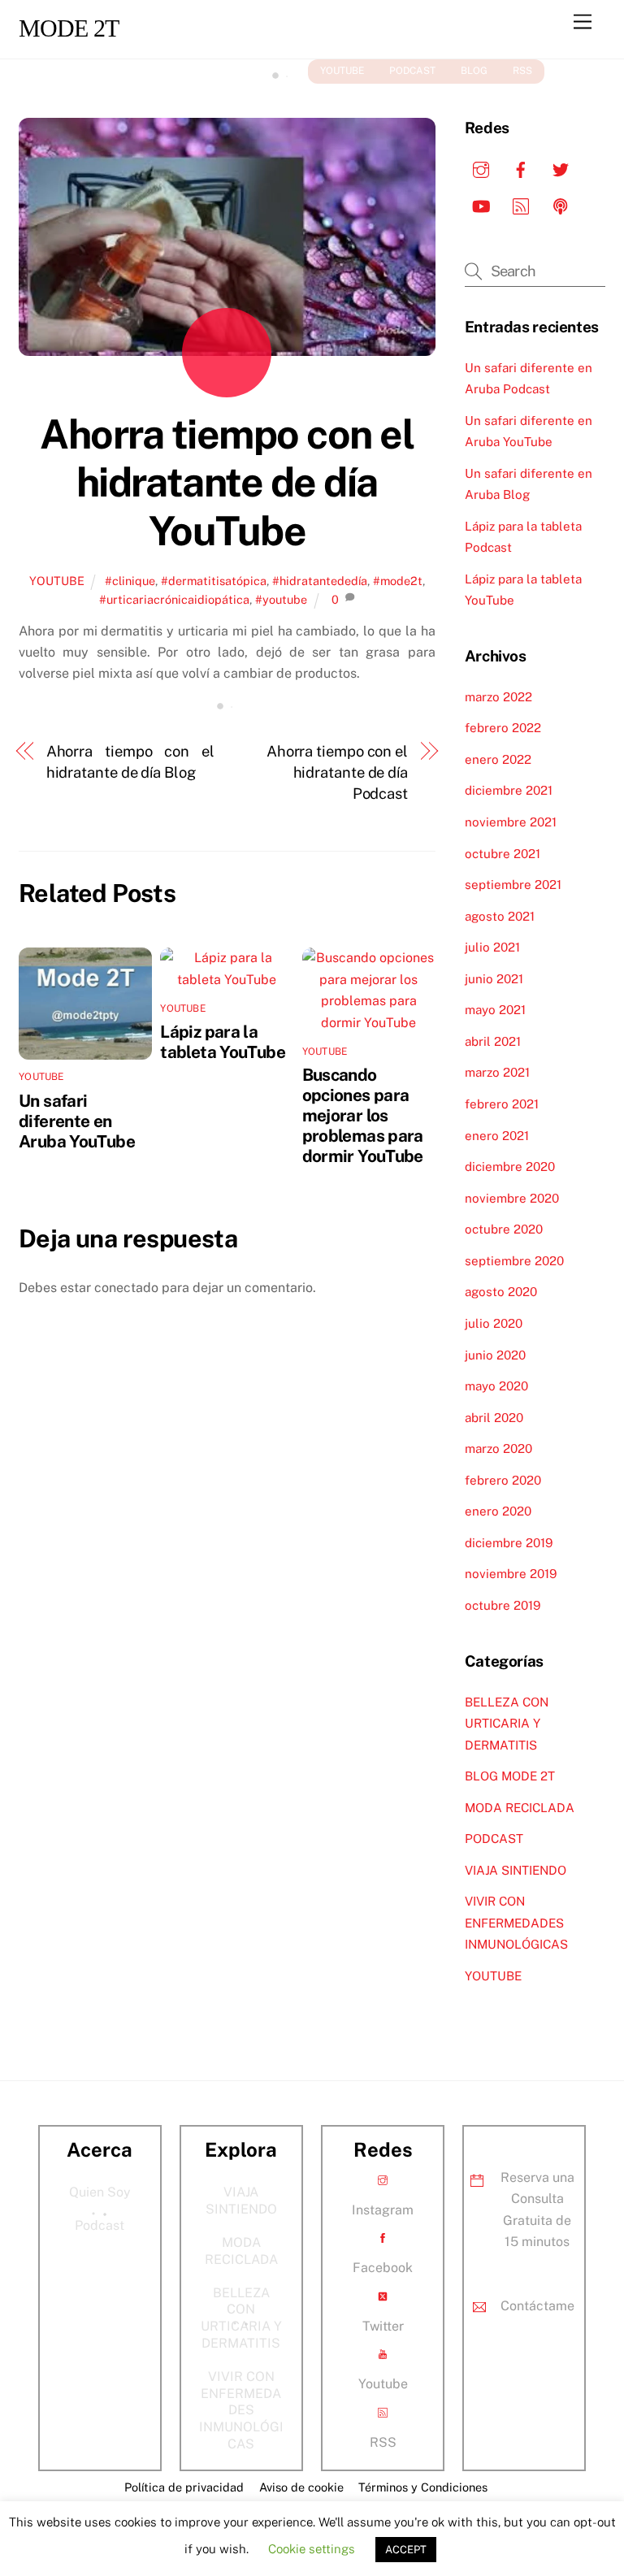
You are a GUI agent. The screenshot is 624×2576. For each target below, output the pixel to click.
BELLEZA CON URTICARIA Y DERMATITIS (507, 1724)
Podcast (100, 2225)
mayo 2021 (495, 1010)
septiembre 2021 (513, 885)
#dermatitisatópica (214, 581)
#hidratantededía (320, 581)
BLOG (474, 71)
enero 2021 (497, 1136)
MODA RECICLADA (520, 1808)
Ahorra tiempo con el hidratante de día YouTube (227, 482)
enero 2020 (498, 1511)
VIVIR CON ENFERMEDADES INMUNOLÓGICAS (516, 1923)
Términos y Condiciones (423, 2487)
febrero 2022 (503, 728)
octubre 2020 (504, 1229)
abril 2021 (493, 1041)
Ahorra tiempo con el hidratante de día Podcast (337, 773)
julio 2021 (492, 947)
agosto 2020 (501, 1292)
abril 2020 (494, 1418)
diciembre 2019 (509, 1543)
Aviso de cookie (301, 2487)
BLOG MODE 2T (510, 1776)
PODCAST (412, 71)
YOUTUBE (342, 71)
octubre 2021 (503, 854)
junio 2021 (494, 979)
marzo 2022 (498, 697)
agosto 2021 (500, 916)
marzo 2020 (498, 1448)
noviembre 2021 (511, 822)
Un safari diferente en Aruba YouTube (77, 1121)
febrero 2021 (502, 1104)
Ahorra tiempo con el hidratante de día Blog (130, 762)
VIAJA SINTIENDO (516, 1870)
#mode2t (398, 581)
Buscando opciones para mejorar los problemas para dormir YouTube (363, 1115)
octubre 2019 (503, 1605)
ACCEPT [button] (406, 2550)
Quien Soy (100, 2192)
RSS (522, 71)
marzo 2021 (497, 1072)
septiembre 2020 (514, 1261)
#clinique (130, 581)
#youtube (281, 599)
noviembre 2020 (512, 1198)
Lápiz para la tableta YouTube (223, 1042)
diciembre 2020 (510, 1167)
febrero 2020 (503, 1480)
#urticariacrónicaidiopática (174, 599)
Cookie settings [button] (312, 2549)
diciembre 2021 (509, 790)
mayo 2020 (496, 1386)
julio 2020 (494, 1323)
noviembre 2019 (511, 1574)
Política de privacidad (184, 2487)
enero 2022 (498, 759)
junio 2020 (495, 1355)
